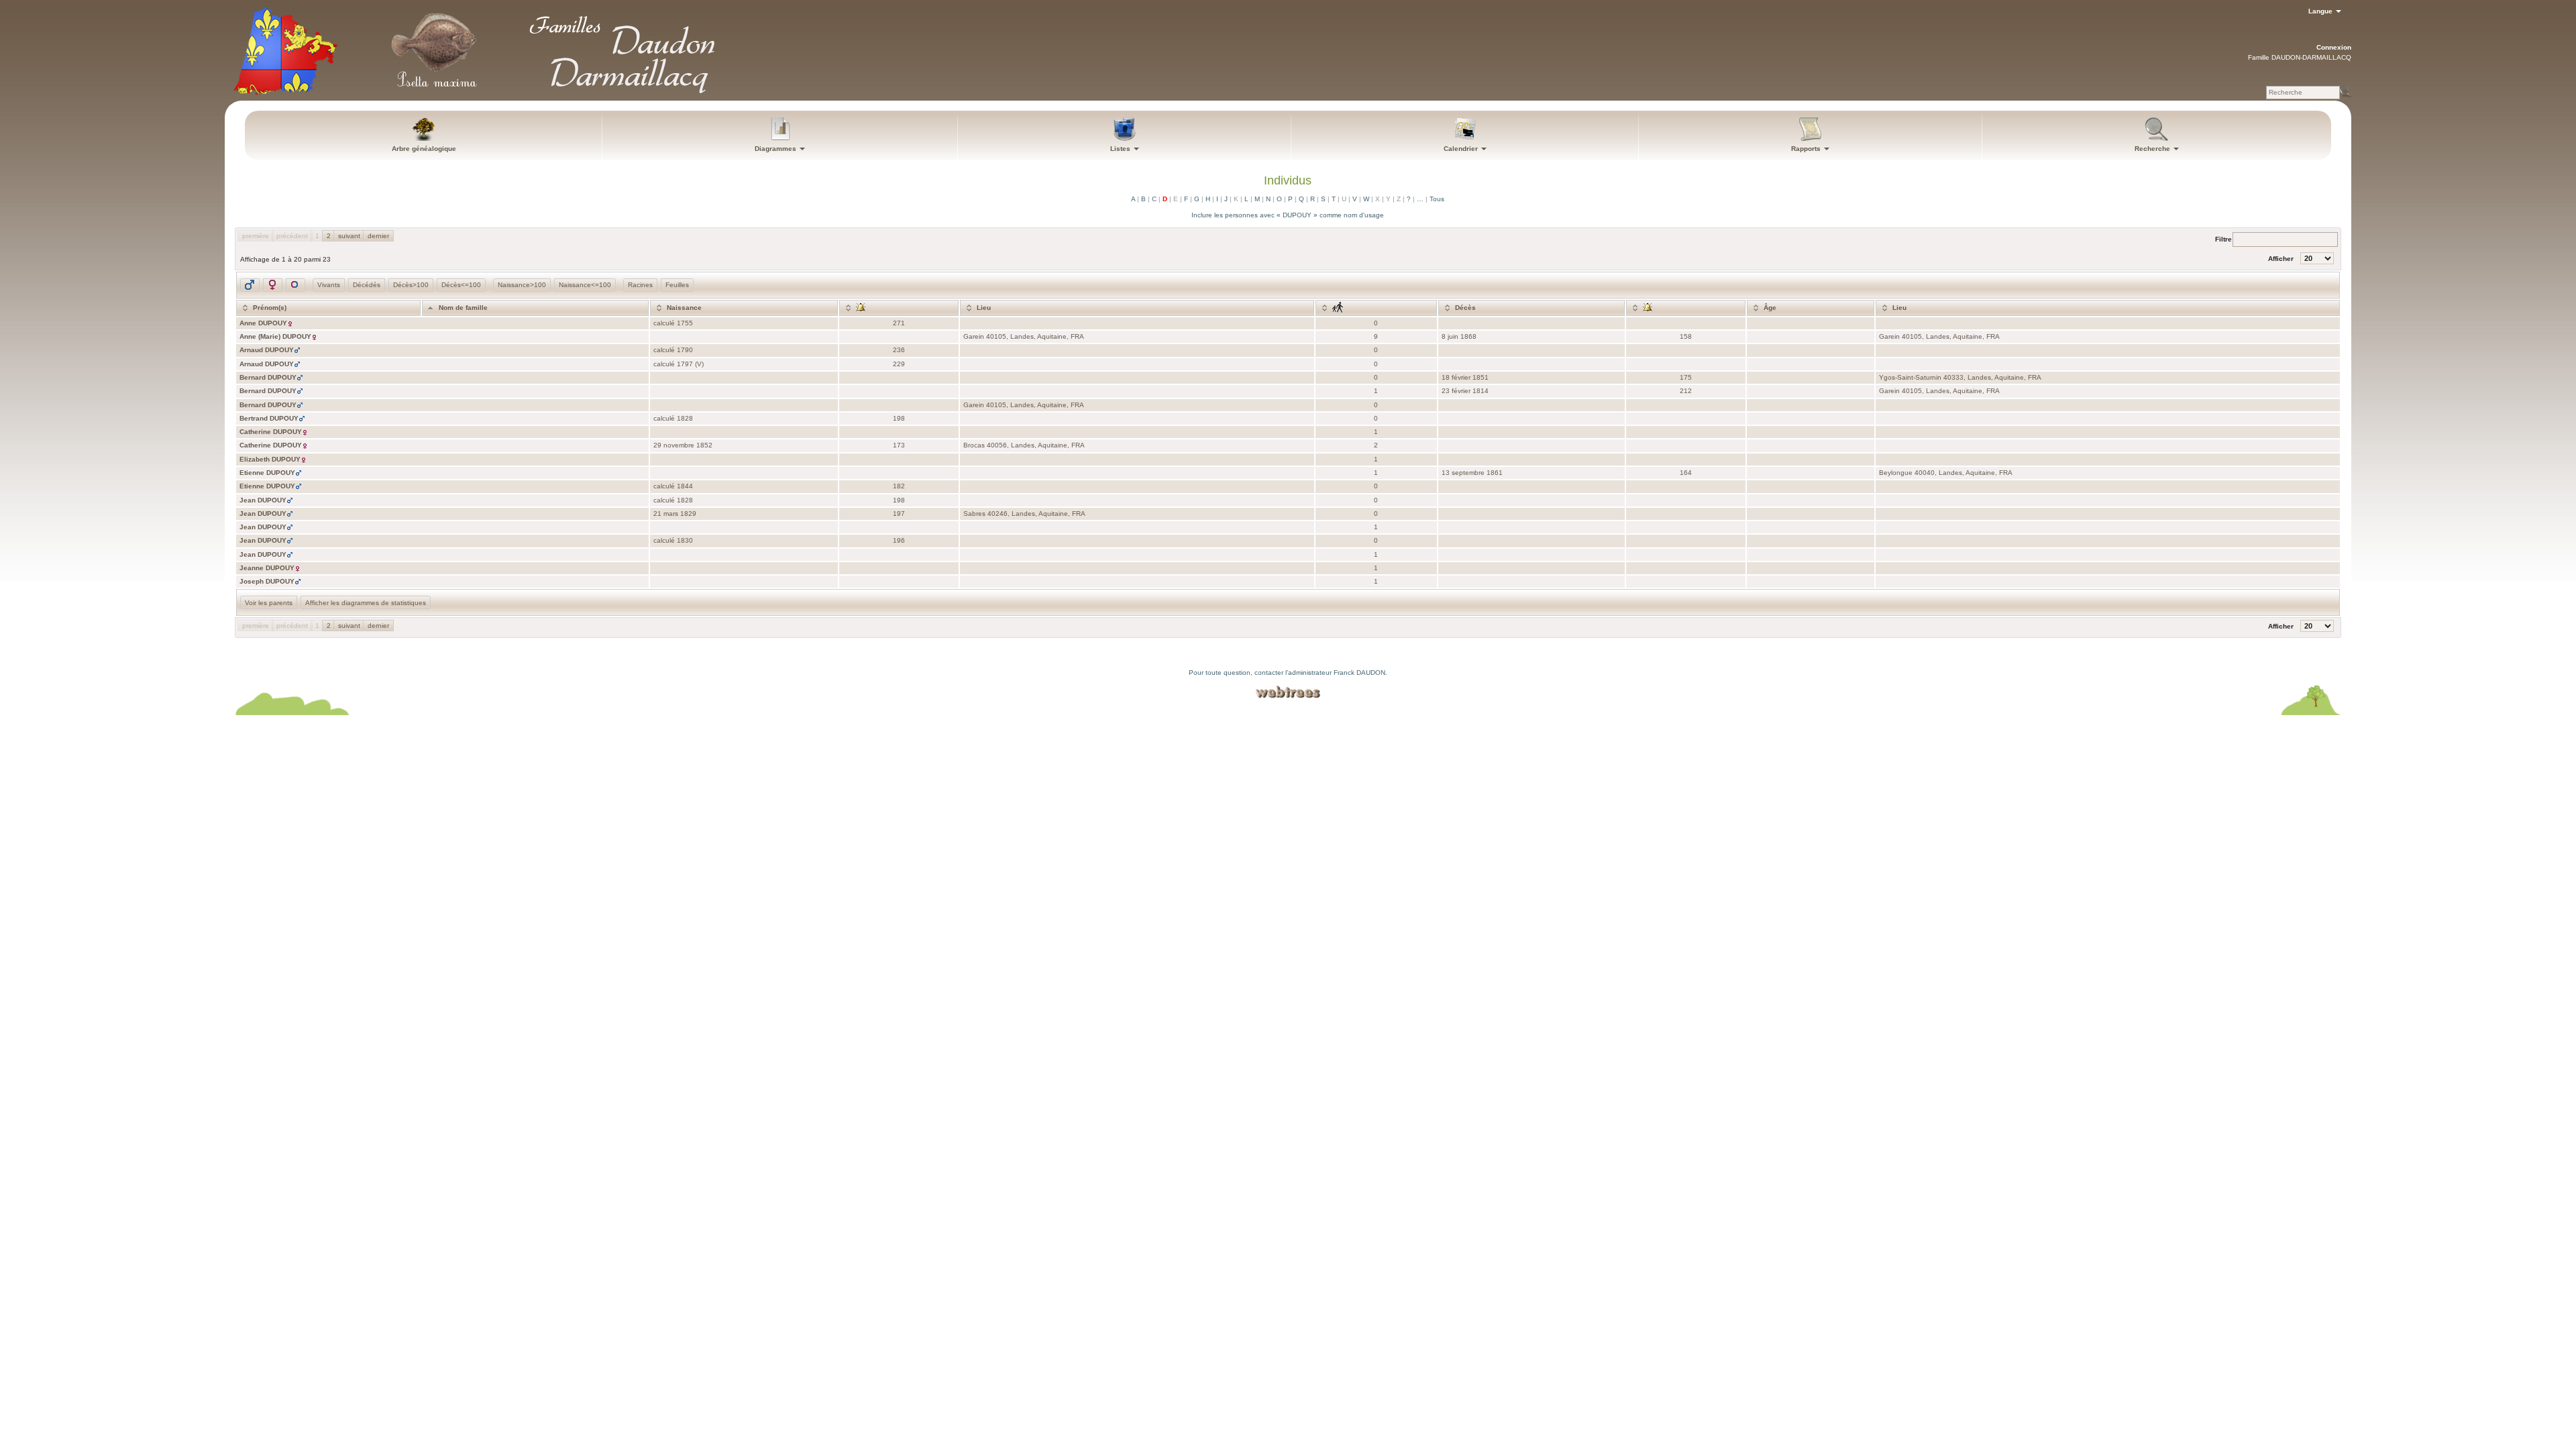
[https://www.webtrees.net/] (1288, 692)
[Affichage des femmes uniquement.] (273, 285)
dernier (378, 236)
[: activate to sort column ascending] (899, 308)
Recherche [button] (2153, 149)
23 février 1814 (1465, 391)
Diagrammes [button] (776, 149)
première (256, 236)
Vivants (329, 285)
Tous (1437, 199)
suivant (349, 236)
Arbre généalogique (424, 149)
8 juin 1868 (1459, 336)
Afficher (2282, 259)
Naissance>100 (522, 285)
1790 (685, 350)
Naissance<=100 (585, 285)
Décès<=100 (461, 285)
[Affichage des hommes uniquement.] (250, 285)
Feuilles (677, 285)
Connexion (2334, 47)
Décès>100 (411, 285)
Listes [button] (1121, 149)
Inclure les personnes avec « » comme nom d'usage (1288, 215)
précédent (292, 236)
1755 (685, 323)
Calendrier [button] (1462, 149)
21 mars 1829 (675, 514)
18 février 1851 (1465, 377)
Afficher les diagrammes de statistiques (366, 603)
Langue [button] (2321, 11)
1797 (685, 364)
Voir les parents (269, 603)
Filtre (2223, 238)
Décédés (367, 285)
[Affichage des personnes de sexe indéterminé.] (296, 285)
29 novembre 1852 (683, 445)
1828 (685, 418)
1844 (685, 486)
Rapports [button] (1807, 149)
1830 (685, 540)
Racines (640, 285)
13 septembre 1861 (1472, 473)
